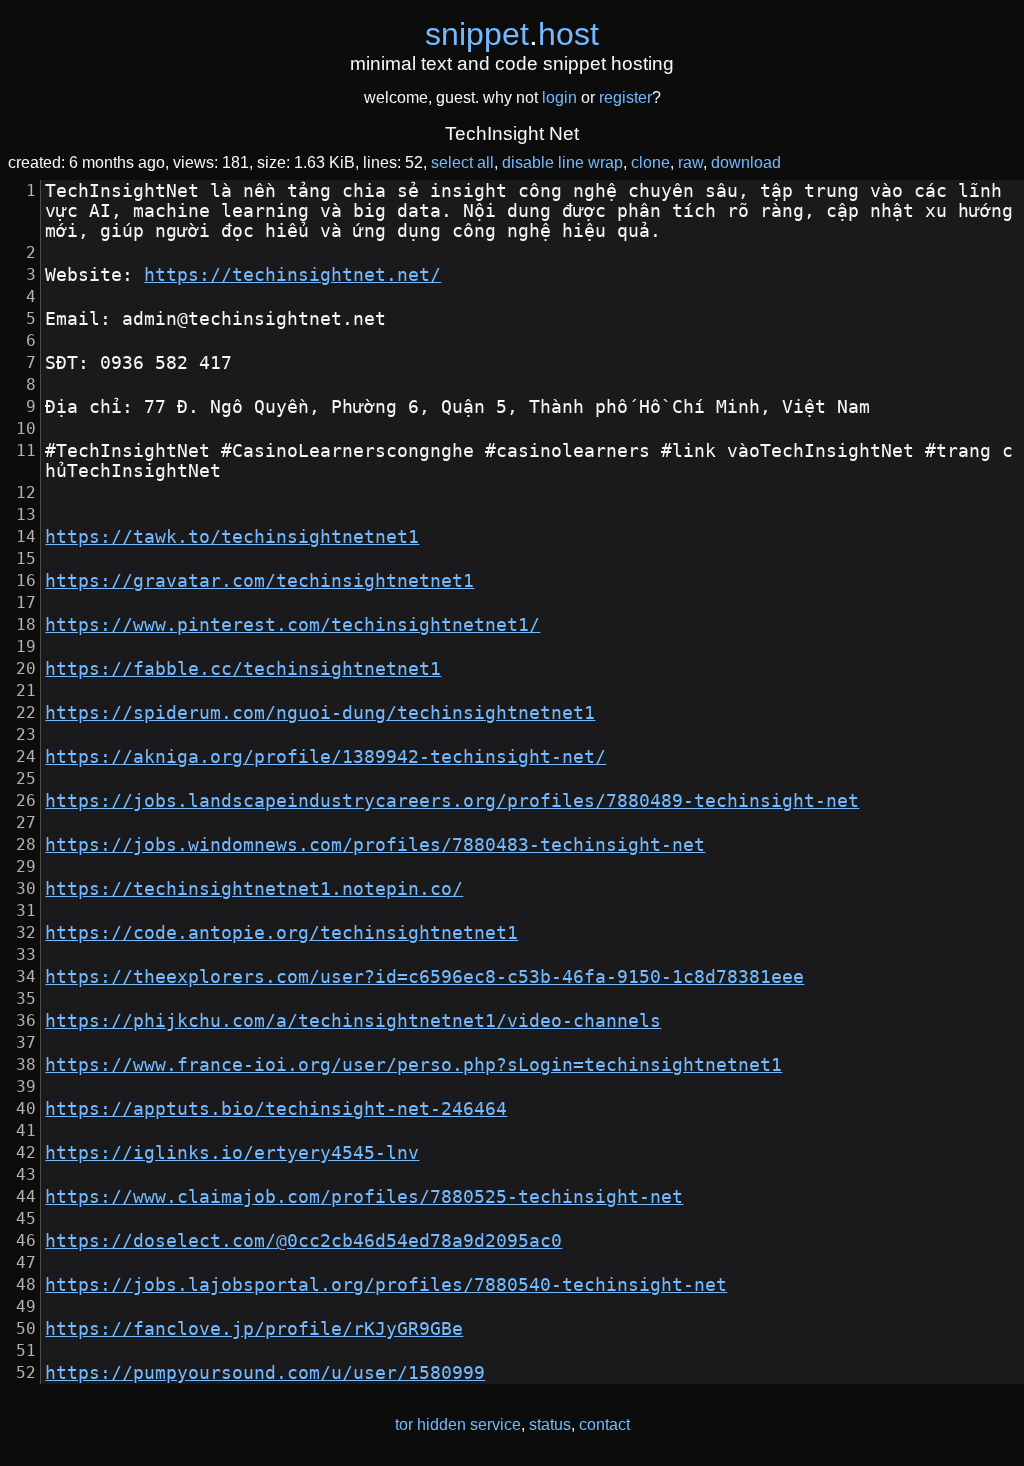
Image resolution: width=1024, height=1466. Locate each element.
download (746, 162)
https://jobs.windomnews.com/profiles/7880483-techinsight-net (375, 845)
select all (462, 162)
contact (604, 1424)
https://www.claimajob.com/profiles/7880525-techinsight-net (364, 1197)
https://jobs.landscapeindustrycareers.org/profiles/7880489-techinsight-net (452, 801)
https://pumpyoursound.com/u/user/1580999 (265, 1373)
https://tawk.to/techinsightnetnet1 (232, 537)
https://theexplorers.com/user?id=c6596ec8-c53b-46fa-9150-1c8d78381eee (424, 977)
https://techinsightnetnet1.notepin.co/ (254, 889)
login (559, 97)
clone (650, 162)
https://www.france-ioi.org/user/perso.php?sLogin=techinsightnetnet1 (413, 1065)
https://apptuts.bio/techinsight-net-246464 (276, 1109)
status (550, 1424)
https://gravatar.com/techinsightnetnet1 (259, 581)
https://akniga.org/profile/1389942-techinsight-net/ (325, 757)
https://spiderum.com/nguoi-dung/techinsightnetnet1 (320, 713)
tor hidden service (458, 1424)
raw (690, 162)
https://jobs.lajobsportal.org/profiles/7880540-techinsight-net (386, 1285)
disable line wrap (562, 162)
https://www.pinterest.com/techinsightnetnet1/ (292, 625)
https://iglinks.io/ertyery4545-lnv (232, 1153)
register (625, 97)
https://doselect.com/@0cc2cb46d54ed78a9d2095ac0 (303, 1241)
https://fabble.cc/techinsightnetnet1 (243, 669)
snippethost (512, 34)
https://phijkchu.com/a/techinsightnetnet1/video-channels (353, 1021)
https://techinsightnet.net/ (292, 275)
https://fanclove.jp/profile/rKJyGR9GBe (254, 1329)
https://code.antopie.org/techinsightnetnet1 (281, 933)
